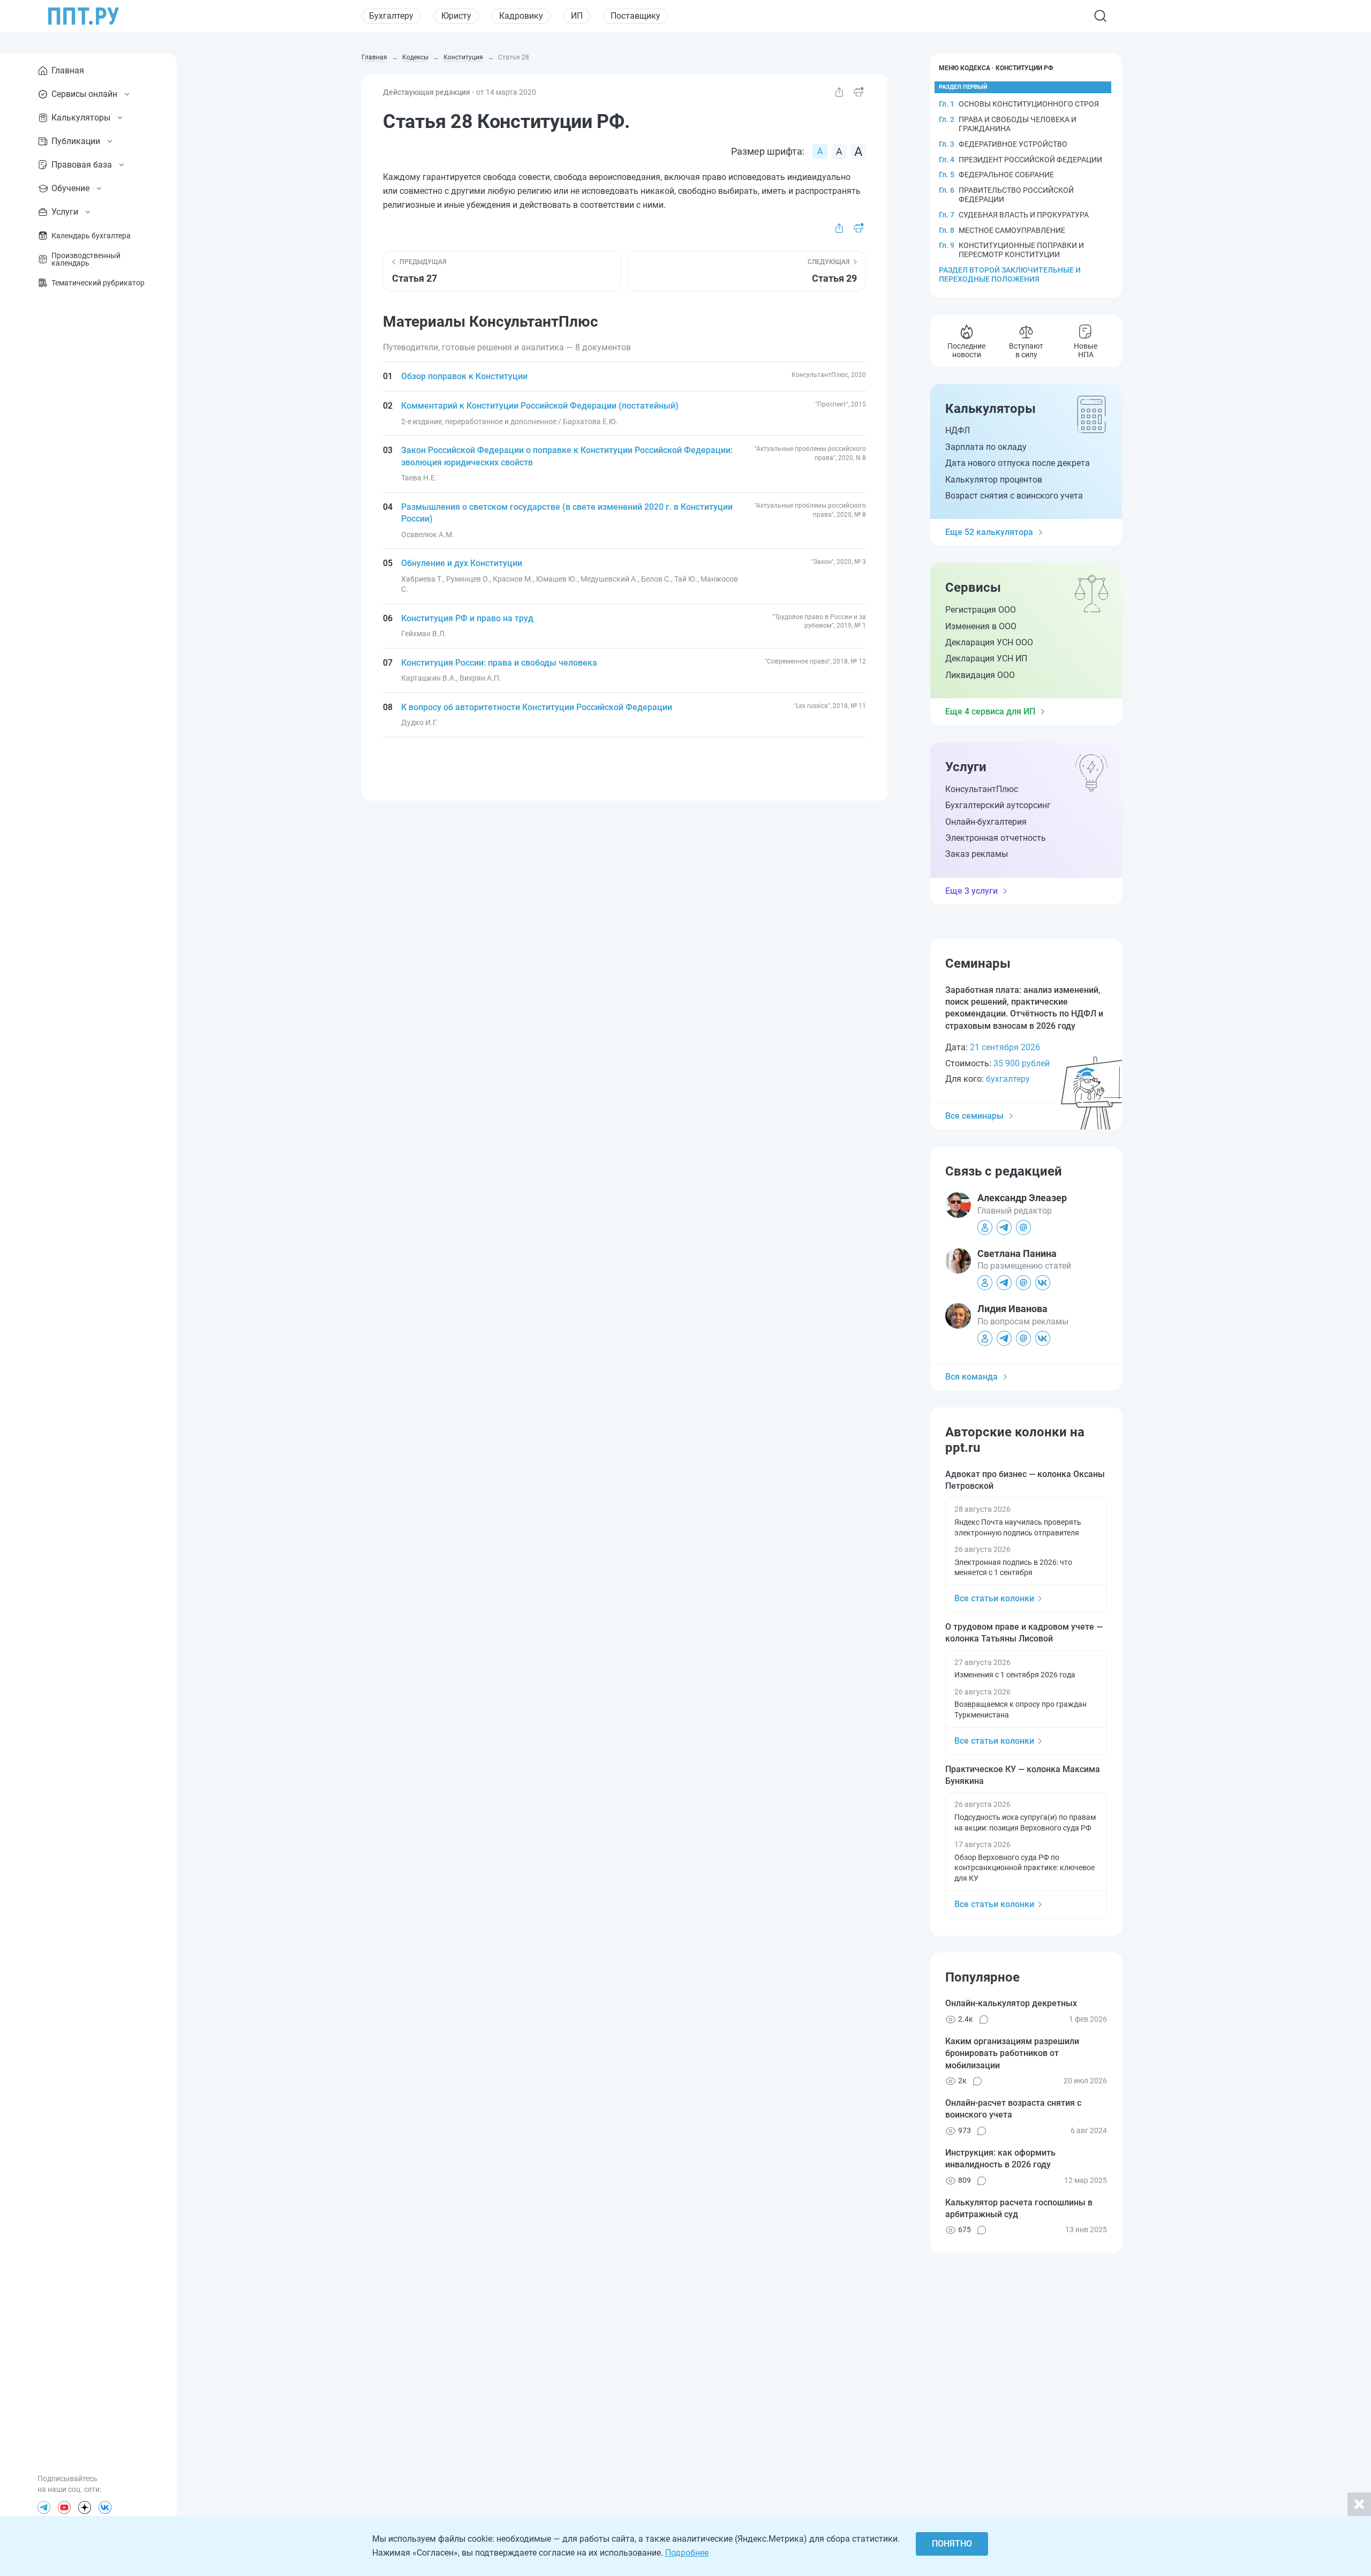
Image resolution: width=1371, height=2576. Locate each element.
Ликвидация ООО (980, 675)
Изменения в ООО (981, 626)
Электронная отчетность (996, 838)
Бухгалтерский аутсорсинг (998, 805)
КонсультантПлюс (982, 789)
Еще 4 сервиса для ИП (990, 711)
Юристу (456, 16)
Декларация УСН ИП (986, 658)
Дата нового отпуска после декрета (1018, 463)
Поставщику (635, 16)
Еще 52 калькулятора (989, 532)
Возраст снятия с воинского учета (1014, 496)
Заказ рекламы (977, 854)
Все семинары (974, 1116)
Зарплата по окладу (986, 447)
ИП (577, 16)
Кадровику (521, 16)
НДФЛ (958, 430)
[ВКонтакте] (105, 2507)
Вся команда (971, 1377)
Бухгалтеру (391, 16)
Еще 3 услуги (971, 891)
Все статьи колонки (994, 1598)
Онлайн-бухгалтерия (986, 822)
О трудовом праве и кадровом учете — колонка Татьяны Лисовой (1024, 1633)
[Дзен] (85, 2507)
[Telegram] (44, 2507)
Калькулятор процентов (994, 480)
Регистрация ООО (981, 610)
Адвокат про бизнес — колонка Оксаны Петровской (1025, 1480)
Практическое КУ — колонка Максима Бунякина (1023, 1775)
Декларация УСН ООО (989, 642)
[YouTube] (64, 2507)
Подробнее (687, 2553)
